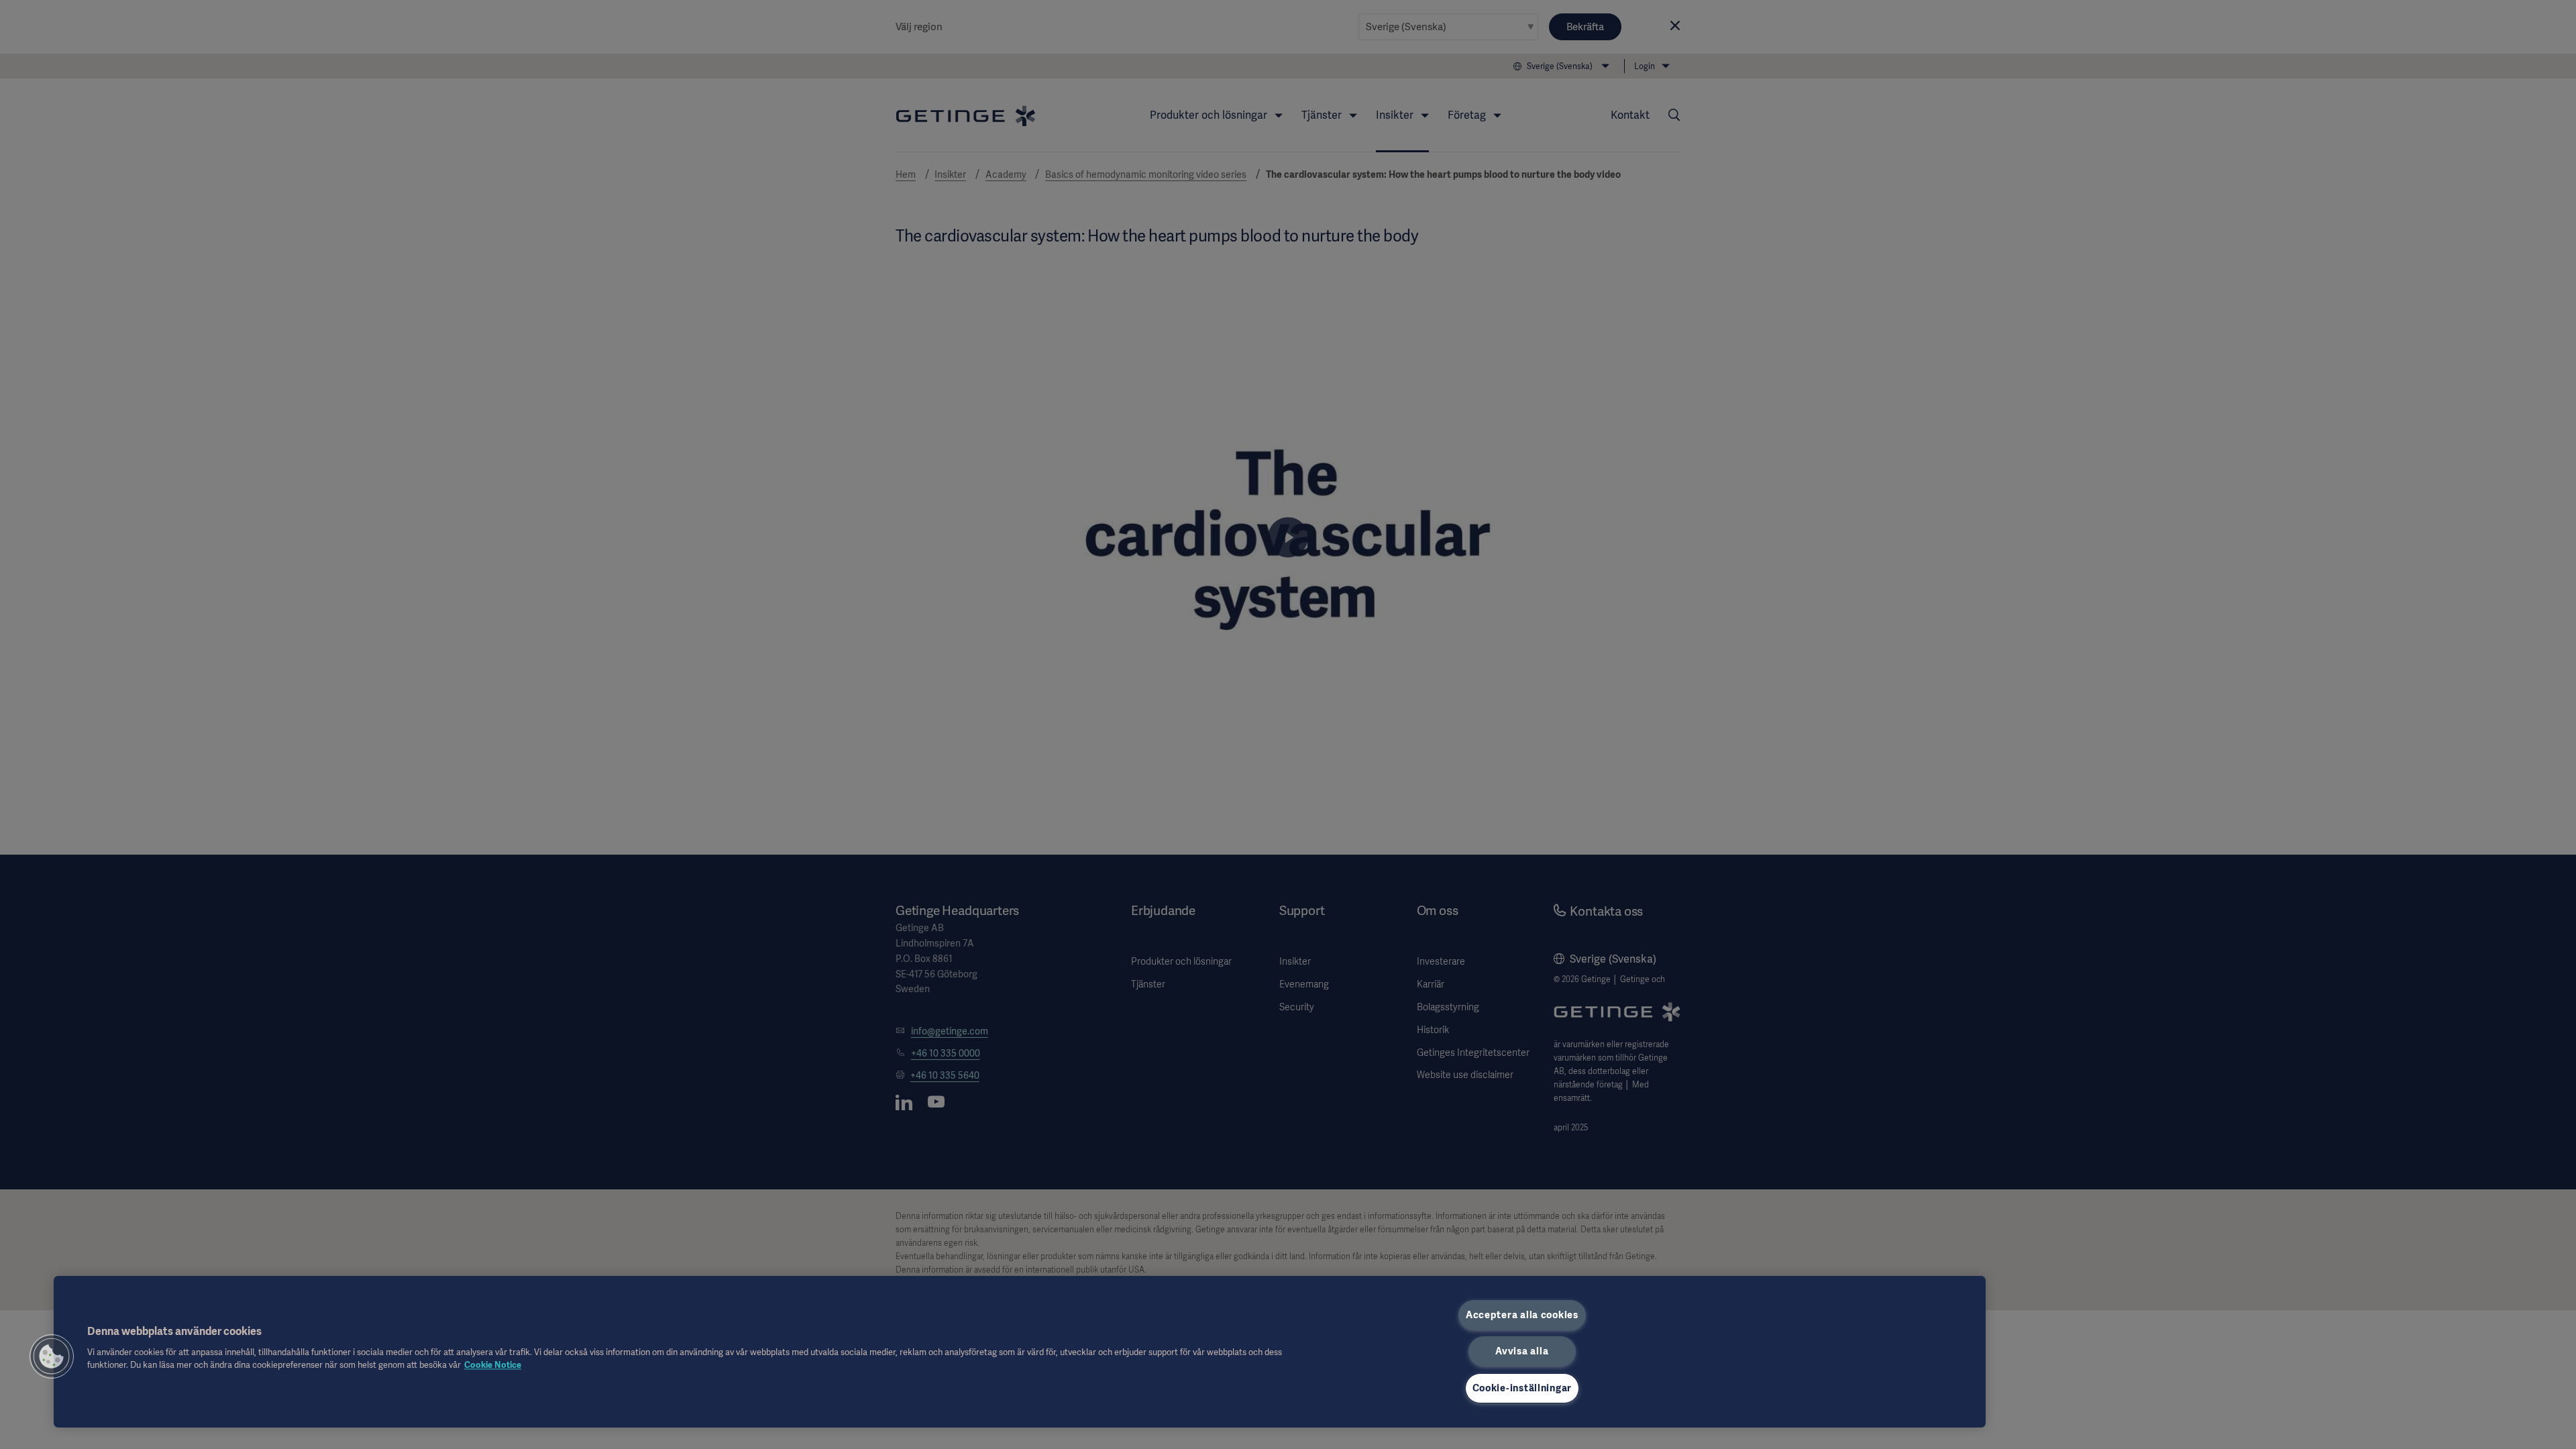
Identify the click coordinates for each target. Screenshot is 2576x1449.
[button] (52, 1356)
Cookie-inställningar (1522, 1388)
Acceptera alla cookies (1522, 1315)
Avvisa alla (1522, 1351)
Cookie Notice (493, 1365)
